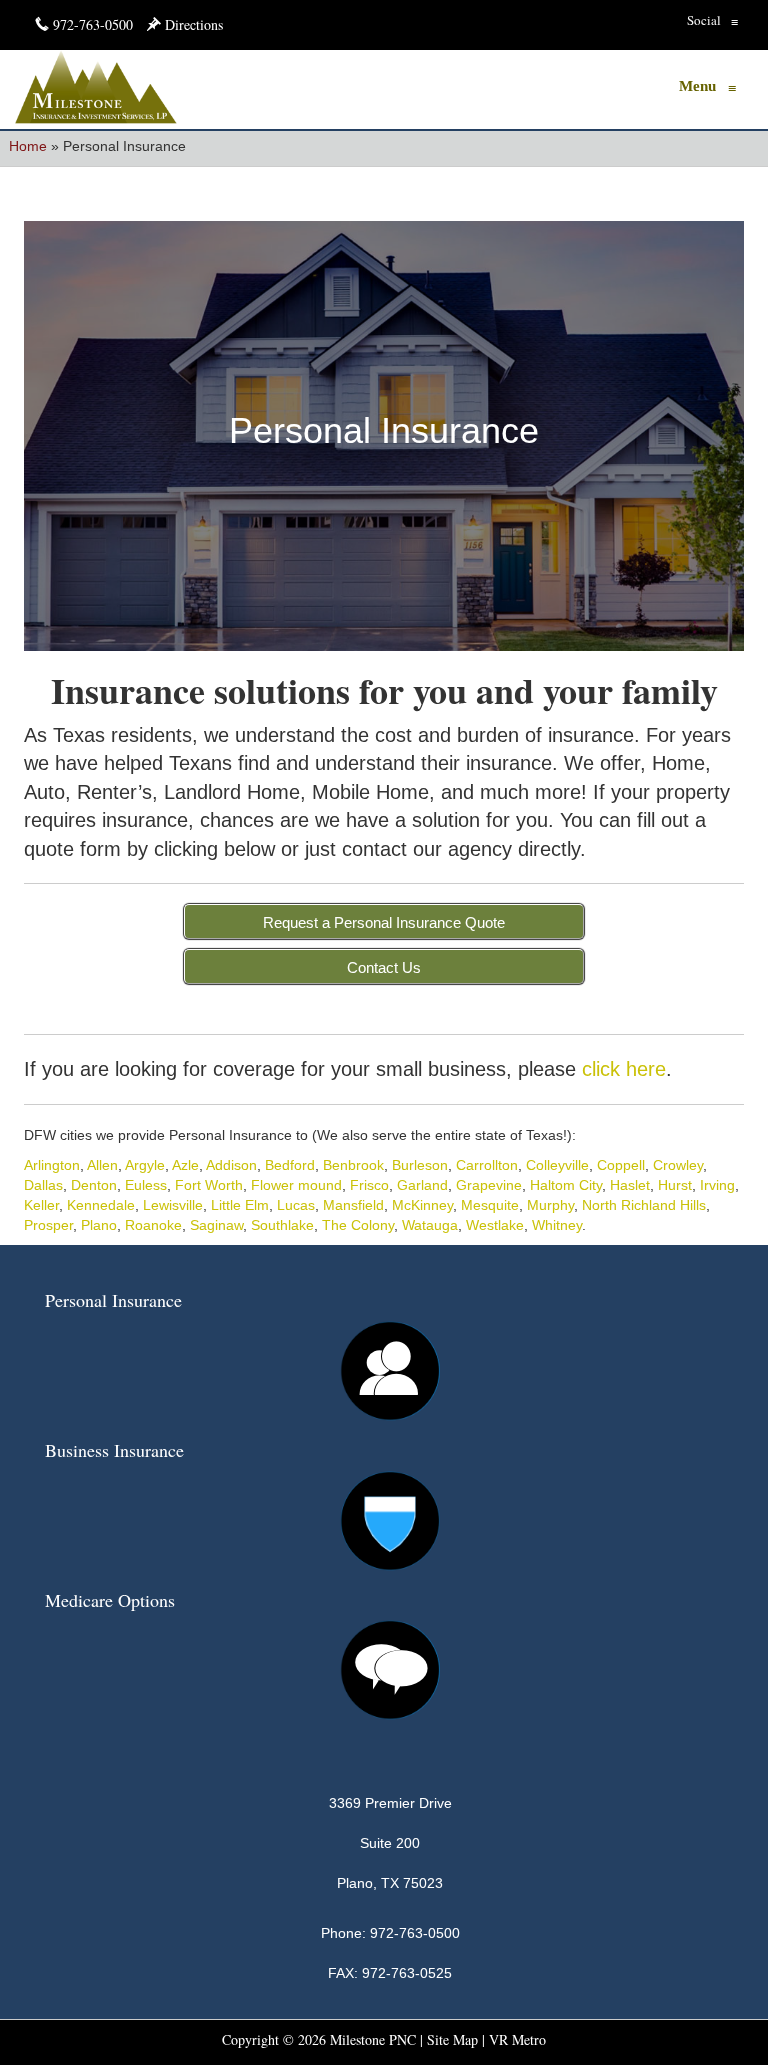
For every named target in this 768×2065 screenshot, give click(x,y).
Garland (422, 1185)
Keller (41, 1205)
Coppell (621, 1165)
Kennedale (101, 1205)
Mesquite (490, 1205)
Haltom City (566, 1185)
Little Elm (240, 1205)
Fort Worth (209, 1185)
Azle (185, 1165)
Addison (231, 1165)
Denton (94, 1185)
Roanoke (153, 1225)
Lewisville (173, 1205)
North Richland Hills (644, 1205)
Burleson (420, 1165)
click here (624, 1069)
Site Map (452, 2039)
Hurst (675, 1185)
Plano (99, 1225)
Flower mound (296, 1185)
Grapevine (489, 1185)
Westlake (495, 1225)
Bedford (290, 1165)
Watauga (430, 1225)
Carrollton (487, 1165)
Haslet (630, 1185)
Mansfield (353, 1205)
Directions (192, 24)
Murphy (550, 1205)
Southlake (282, 1225)
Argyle (145, 1165)
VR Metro (517, 2039)
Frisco (369, 1185)
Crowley (678, 1165)
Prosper (48, 1225)
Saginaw (216, 1225)
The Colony (358, 1225)
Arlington (52, 1165)
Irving (717, 1185)
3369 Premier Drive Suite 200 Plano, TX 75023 (390, 1843)
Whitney (557, 1225)
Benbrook (353, 1165)
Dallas (43, 1185)
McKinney (422, 1205)
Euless (146, 1185)
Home (28, 146)
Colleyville (557, 1165)
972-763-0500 (93, 24)
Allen (102, 1165)
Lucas (296, 1205)
